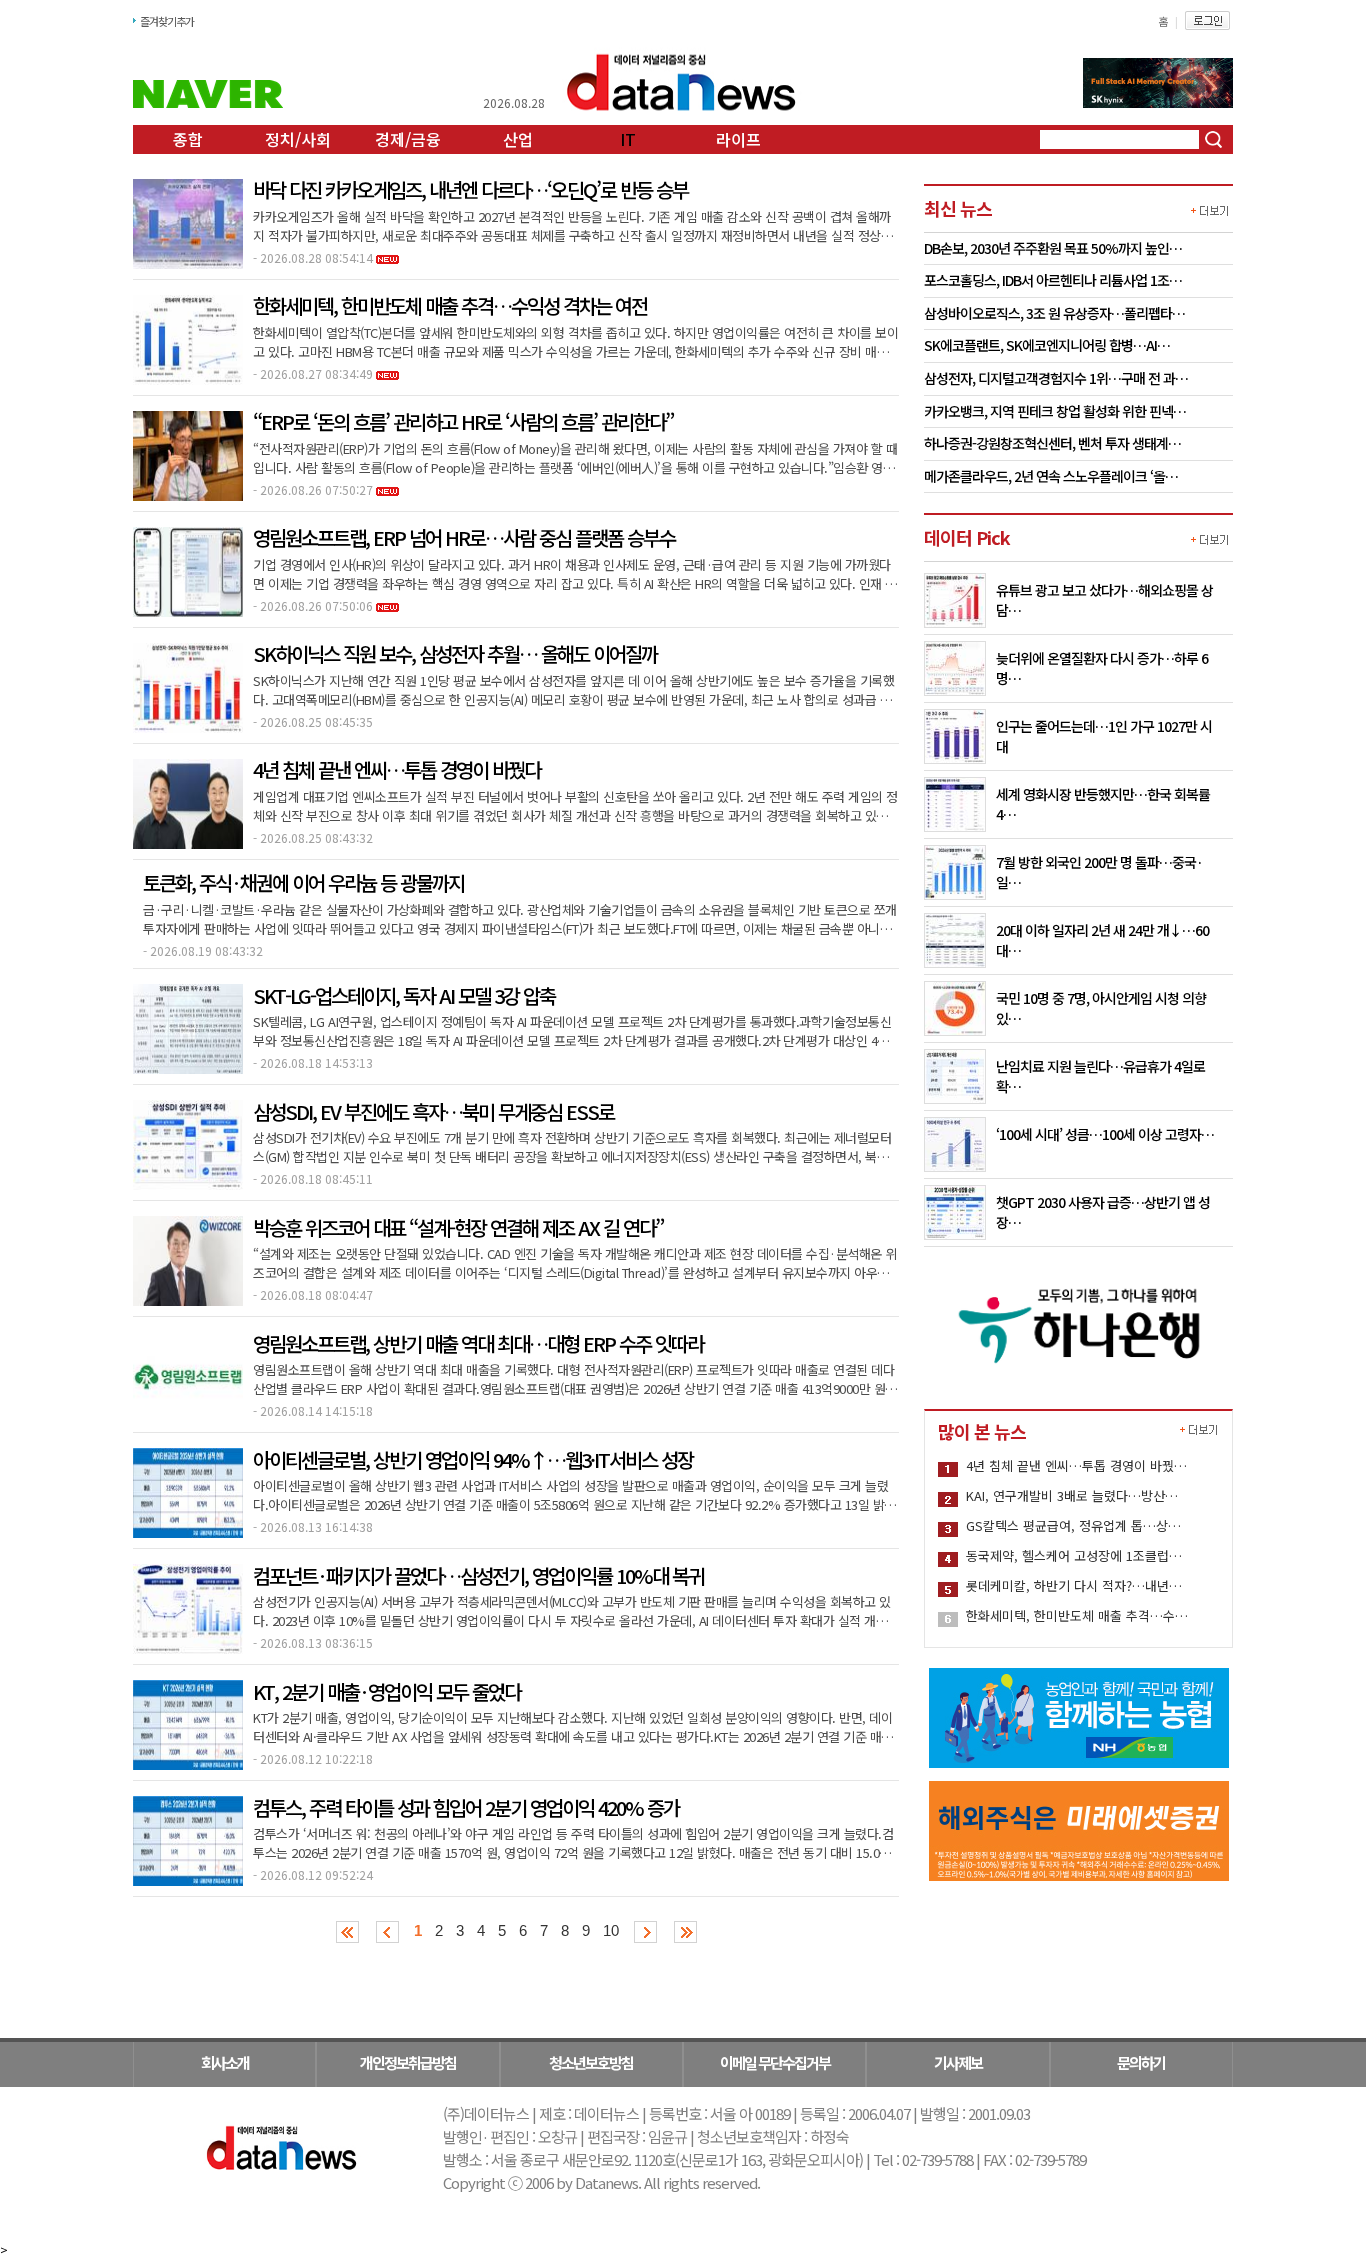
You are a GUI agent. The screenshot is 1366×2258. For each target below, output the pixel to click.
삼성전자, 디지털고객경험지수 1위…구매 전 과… (1056, 379)
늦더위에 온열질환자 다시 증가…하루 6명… (1102, 668)
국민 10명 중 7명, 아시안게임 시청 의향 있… (1101, 1008)
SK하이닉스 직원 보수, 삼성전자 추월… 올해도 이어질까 (455, 654)
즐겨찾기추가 (167, 21)
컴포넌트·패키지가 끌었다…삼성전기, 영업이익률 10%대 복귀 (478, 1576)
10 (611, 1930)
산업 (518, 139)
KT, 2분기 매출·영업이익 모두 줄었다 (386, 1692)
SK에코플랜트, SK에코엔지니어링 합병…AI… (1047, 346)
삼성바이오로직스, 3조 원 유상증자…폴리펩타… (1054, 314)
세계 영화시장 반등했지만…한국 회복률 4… (1103, 804)
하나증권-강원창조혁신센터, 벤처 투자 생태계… (1052, 444)
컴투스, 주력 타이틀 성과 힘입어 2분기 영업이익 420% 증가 (466, 1808)
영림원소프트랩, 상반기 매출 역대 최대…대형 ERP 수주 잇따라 (478, 1344)
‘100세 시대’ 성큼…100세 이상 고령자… (1105, 1134)
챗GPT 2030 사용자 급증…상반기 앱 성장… (1103, 1212)
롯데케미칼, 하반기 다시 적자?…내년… (1074, 1585)
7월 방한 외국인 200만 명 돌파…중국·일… (1099, 872)
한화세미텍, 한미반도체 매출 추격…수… (1077, 1615)
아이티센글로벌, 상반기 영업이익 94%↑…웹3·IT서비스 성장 (473, 1460)
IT (628, 139)
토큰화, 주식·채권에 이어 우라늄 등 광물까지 (303, 883)
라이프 (738, 139)
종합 (188, 139)
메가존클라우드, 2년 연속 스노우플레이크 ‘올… (1051, 477)
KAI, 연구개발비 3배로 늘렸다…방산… (1072, 1495)
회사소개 (225, 2062)
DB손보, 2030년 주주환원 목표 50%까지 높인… (1053, 249)
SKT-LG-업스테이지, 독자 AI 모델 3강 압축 (404, 996)
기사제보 (958, 2062)
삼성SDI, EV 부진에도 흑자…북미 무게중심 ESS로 (433, 1112)
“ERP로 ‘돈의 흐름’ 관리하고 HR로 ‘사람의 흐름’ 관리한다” (463, 422)
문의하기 (1141, 2062)
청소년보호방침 (591, 2062)
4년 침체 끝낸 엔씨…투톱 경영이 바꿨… (1076, 1465)
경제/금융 (408, 139)
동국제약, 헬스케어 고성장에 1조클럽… (1074, 1555)
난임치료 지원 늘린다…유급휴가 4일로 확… (1100, 1076)
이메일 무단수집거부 (775, 2062)
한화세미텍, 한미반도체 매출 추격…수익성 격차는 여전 (450, 306)
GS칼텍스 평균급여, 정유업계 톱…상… (1073, 1525)
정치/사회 (298, 139)
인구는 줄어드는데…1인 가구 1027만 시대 (1104, 736)
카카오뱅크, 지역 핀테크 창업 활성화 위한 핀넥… (1055, 412)
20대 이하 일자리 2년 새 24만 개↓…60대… (1102, 940)
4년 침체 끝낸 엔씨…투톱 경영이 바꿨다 (396, 770)
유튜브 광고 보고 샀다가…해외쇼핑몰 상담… (1104, 600)
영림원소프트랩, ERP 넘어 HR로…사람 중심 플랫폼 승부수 (464, 538)
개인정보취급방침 (408, 2062)
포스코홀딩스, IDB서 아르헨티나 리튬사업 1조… (1053, 281)
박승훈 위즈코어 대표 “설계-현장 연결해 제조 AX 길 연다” (458, 1228)
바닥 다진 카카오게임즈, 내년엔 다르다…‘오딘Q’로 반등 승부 (470, 190)
